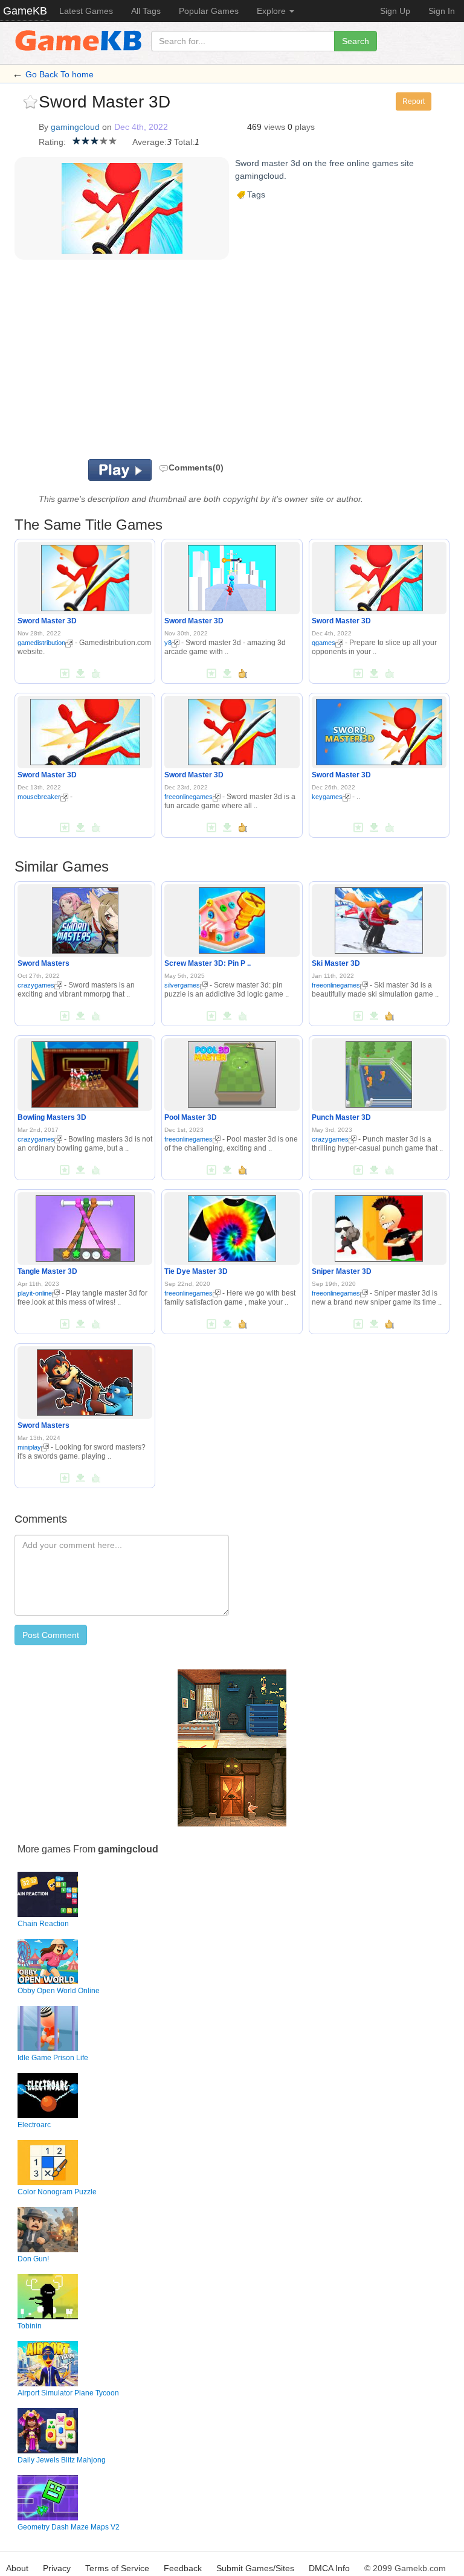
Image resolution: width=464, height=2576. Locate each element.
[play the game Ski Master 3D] (379, 918)
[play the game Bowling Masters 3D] (85, 1072)
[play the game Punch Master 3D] (379, 1072)
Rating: (52, 142)
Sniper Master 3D (342, 1271)
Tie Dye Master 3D (196, 1271)
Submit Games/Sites (255, 2568)
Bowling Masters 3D (52, 1117)
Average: (150, 142)
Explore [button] (272, 11)
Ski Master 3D (336, 963)
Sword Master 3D (47, 621)
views (275, 127)
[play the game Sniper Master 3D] (379, 1226)
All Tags (146, 11)
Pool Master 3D (191, 1117)
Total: (184, 142)
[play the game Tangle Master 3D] (85, 1226)
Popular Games (209, 11)
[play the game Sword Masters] (85, 918)
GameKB (25, 11)
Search (356, 41)
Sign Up (395, 11)
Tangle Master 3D (47, 1271)
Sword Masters (43, 963)
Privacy (57, 2568)
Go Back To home (60, 74)
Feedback (183, 2568)
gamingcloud (75, 127)
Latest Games (86, 11)
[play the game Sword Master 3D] (85, 576)
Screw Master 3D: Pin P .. (208, 963)
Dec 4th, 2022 (141, 127)
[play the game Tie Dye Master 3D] (232, 1226)
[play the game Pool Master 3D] (232, 1072)
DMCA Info (329, 2568)
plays (305, 127)
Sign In (442, 11)
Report (414, 101)
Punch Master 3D (341, 1117)
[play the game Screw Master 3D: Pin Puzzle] (232, 918)
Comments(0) (196, 467)
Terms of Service (117, 2568)
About (17, 2568)
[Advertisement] (190, 362)
